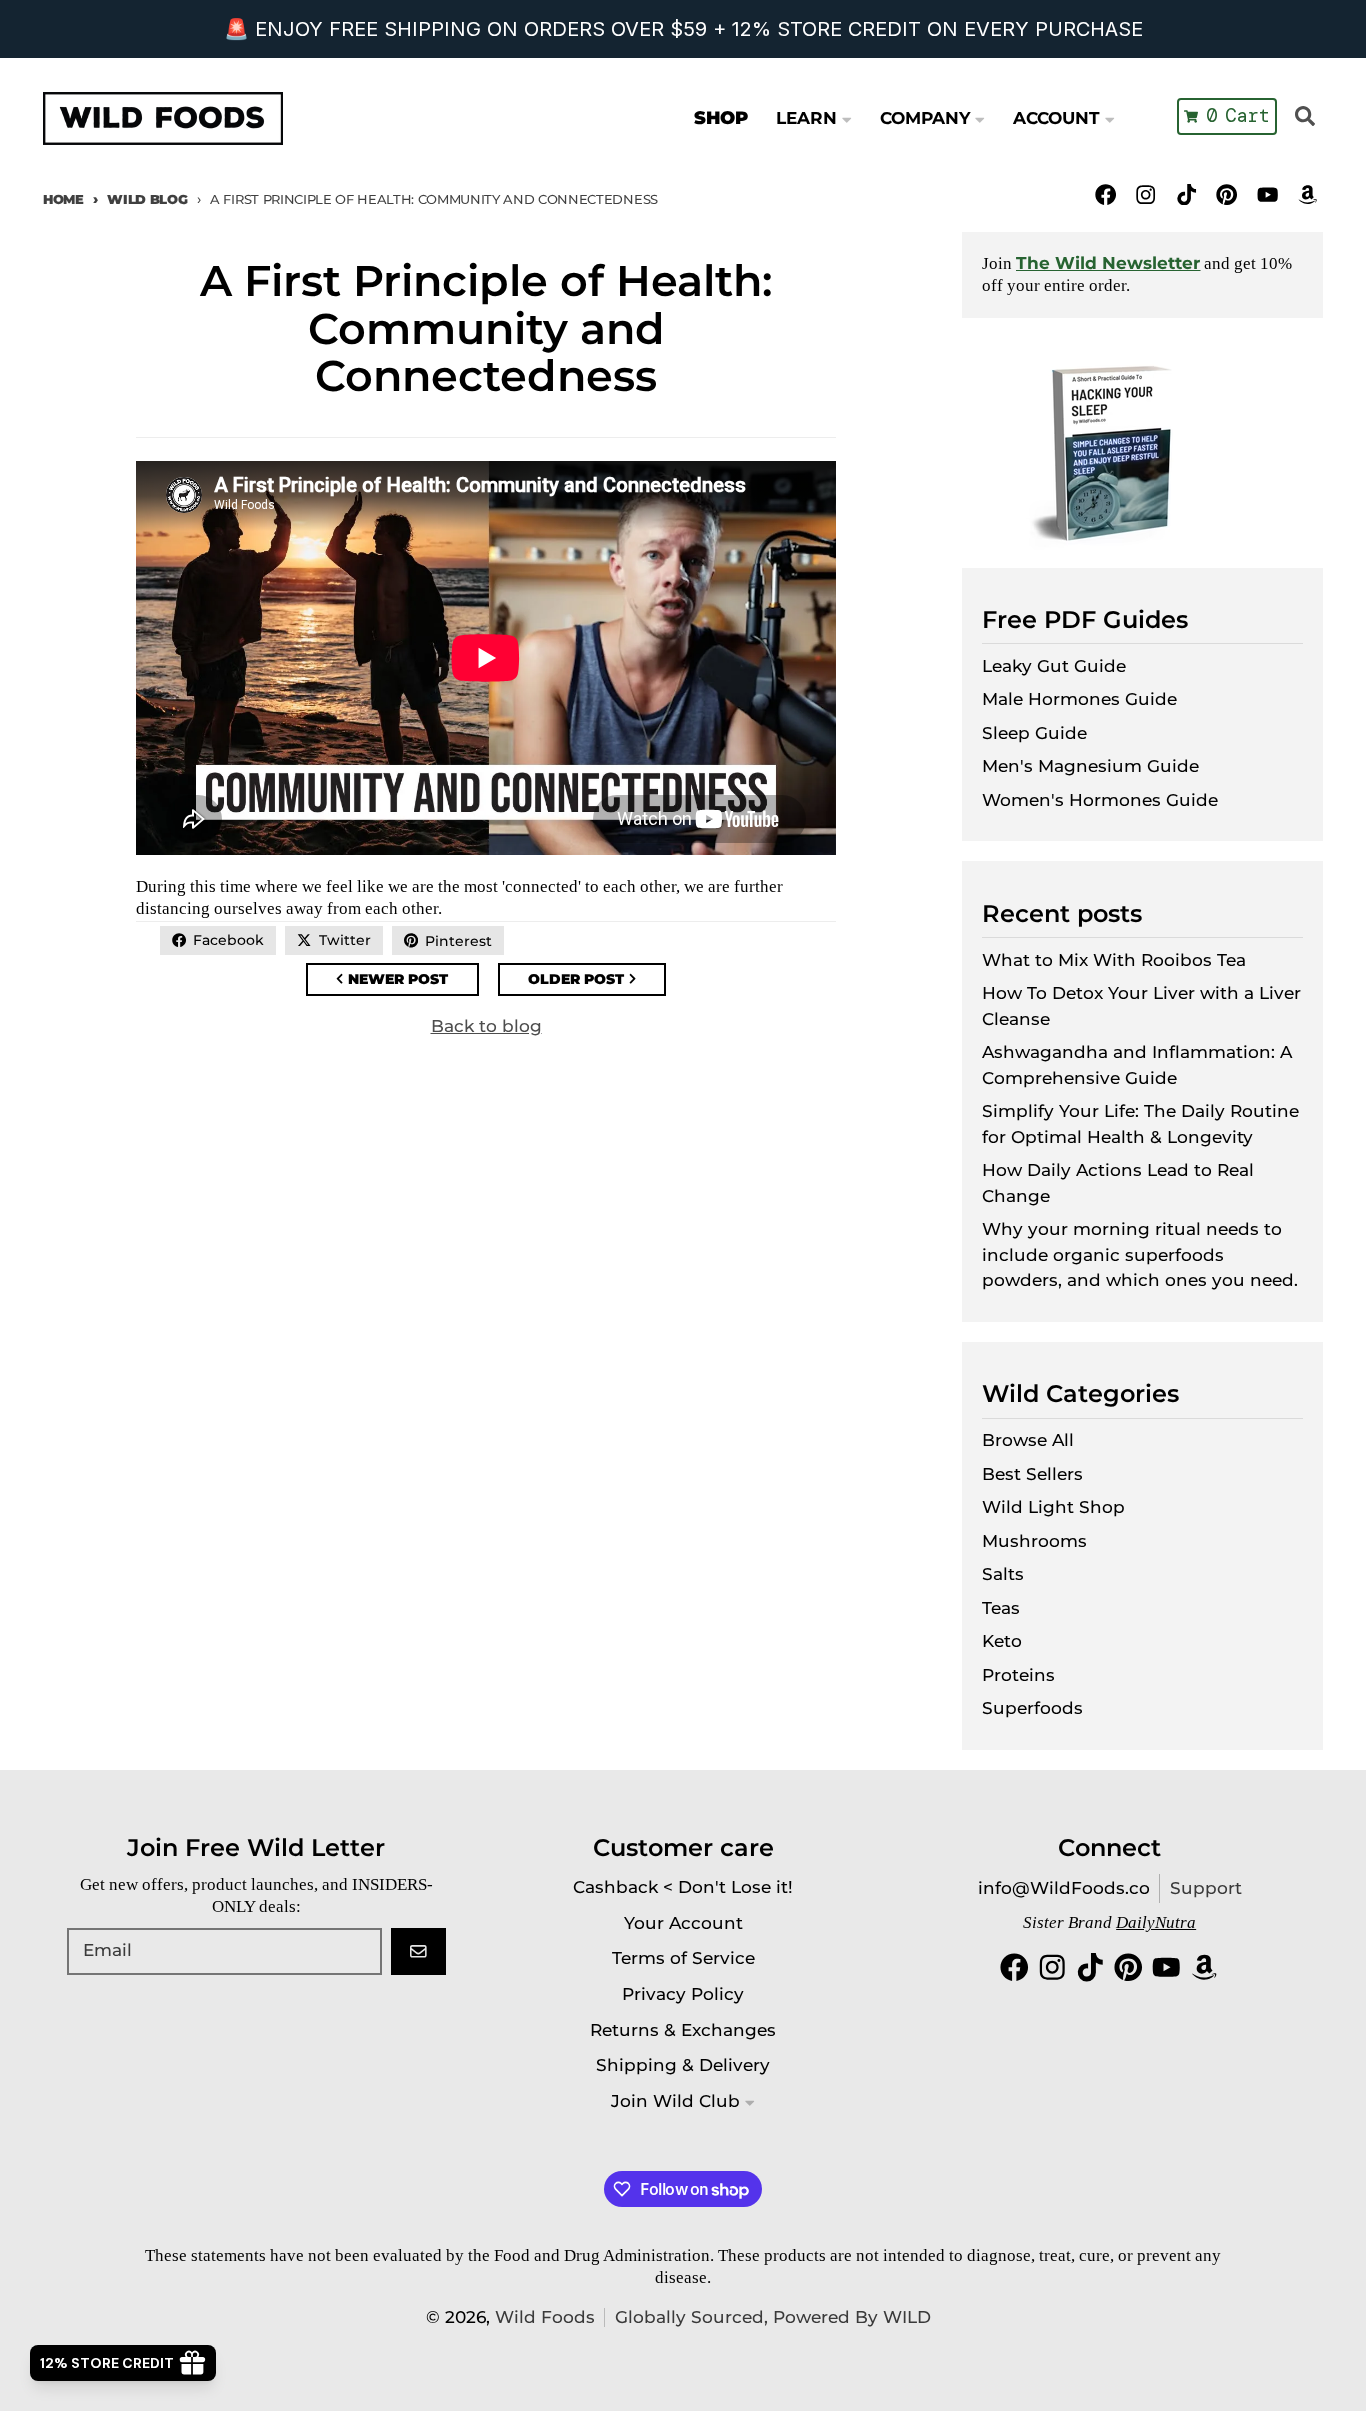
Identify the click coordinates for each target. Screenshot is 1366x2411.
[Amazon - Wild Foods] (1307, 194)
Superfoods (1032, 1708)
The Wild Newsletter (1108, 263)
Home (63, 199)
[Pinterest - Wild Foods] (1226, 194)
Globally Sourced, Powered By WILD (773, 2317)
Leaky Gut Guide (1054, 666)
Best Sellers (1032, 1474)
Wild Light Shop (1053, 1507)
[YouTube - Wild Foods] (1267, 194)
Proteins (1018, 1675)
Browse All (1028, 1440)
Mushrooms (1034, 1541)
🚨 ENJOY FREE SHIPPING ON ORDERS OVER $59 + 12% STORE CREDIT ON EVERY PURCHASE (683, 29)
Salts (1003, 1574)
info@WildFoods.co (1064, 1888)
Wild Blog (147, 199)
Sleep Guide (1034, 733)
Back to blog (486, 1026)
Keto (1002, 1641)
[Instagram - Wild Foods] (1146, 194)
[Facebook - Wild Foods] (1105, 194)
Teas (1001, 1608)
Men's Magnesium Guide (1090, 766)
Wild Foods (545, 2317)
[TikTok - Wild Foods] (1186, 194)
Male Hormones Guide (1079, 699)
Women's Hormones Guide (1100, 800)
